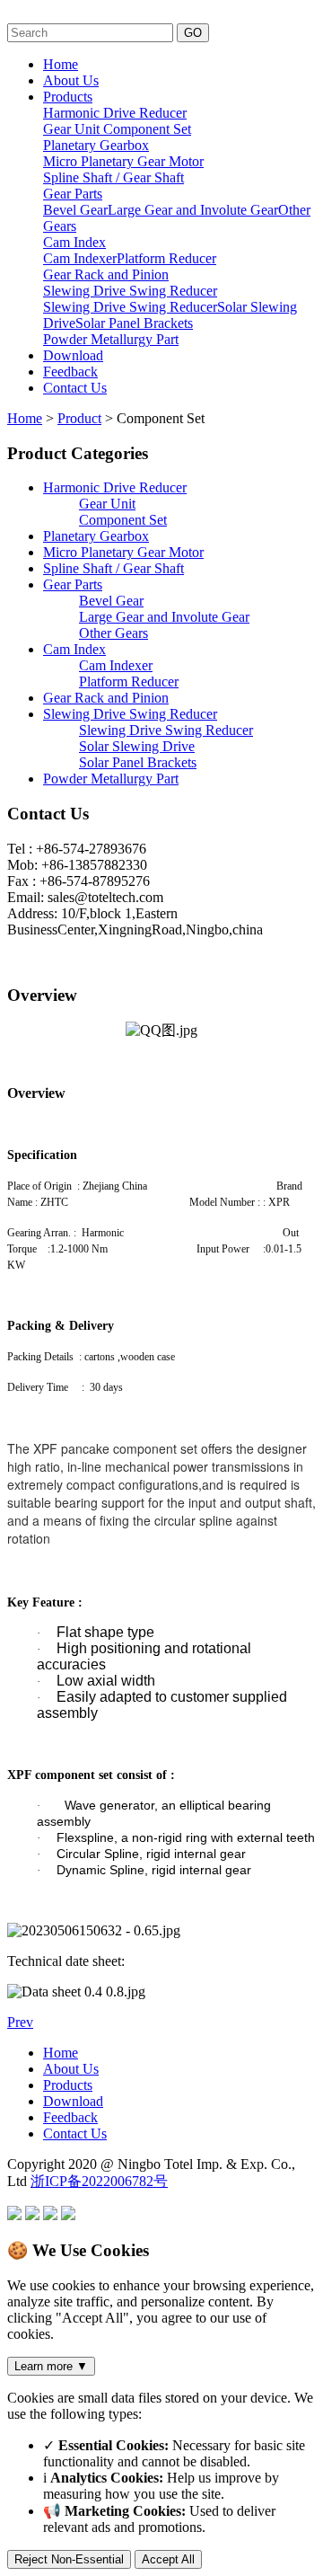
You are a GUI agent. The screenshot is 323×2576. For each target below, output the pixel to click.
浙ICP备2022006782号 (99, 2181)
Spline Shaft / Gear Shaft (113, 177)
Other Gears (113, 633)
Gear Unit (73, 129)
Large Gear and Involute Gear (193, 210)
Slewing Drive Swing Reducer (130, 291)
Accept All (168, 2559)
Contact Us (75, 388)
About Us (71, 80)
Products (68, 97)
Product (79, 418)
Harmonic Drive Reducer (115, 113)
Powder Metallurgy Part (111, 339)
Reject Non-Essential (69, 2559)
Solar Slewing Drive (137, 746)
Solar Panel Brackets (134, 323)
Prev (20, 2022)
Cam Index (74, 242)
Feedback (70, 372)
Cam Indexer (80, 258)
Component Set (147, 129)
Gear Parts (73, 194)
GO (193, 33)
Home (61, 64)
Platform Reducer (166, 258)
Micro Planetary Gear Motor (123, 161)
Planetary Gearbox (96, 145)
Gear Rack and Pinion (106, 274)
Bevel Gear (75, 210)
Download (73, 355)
